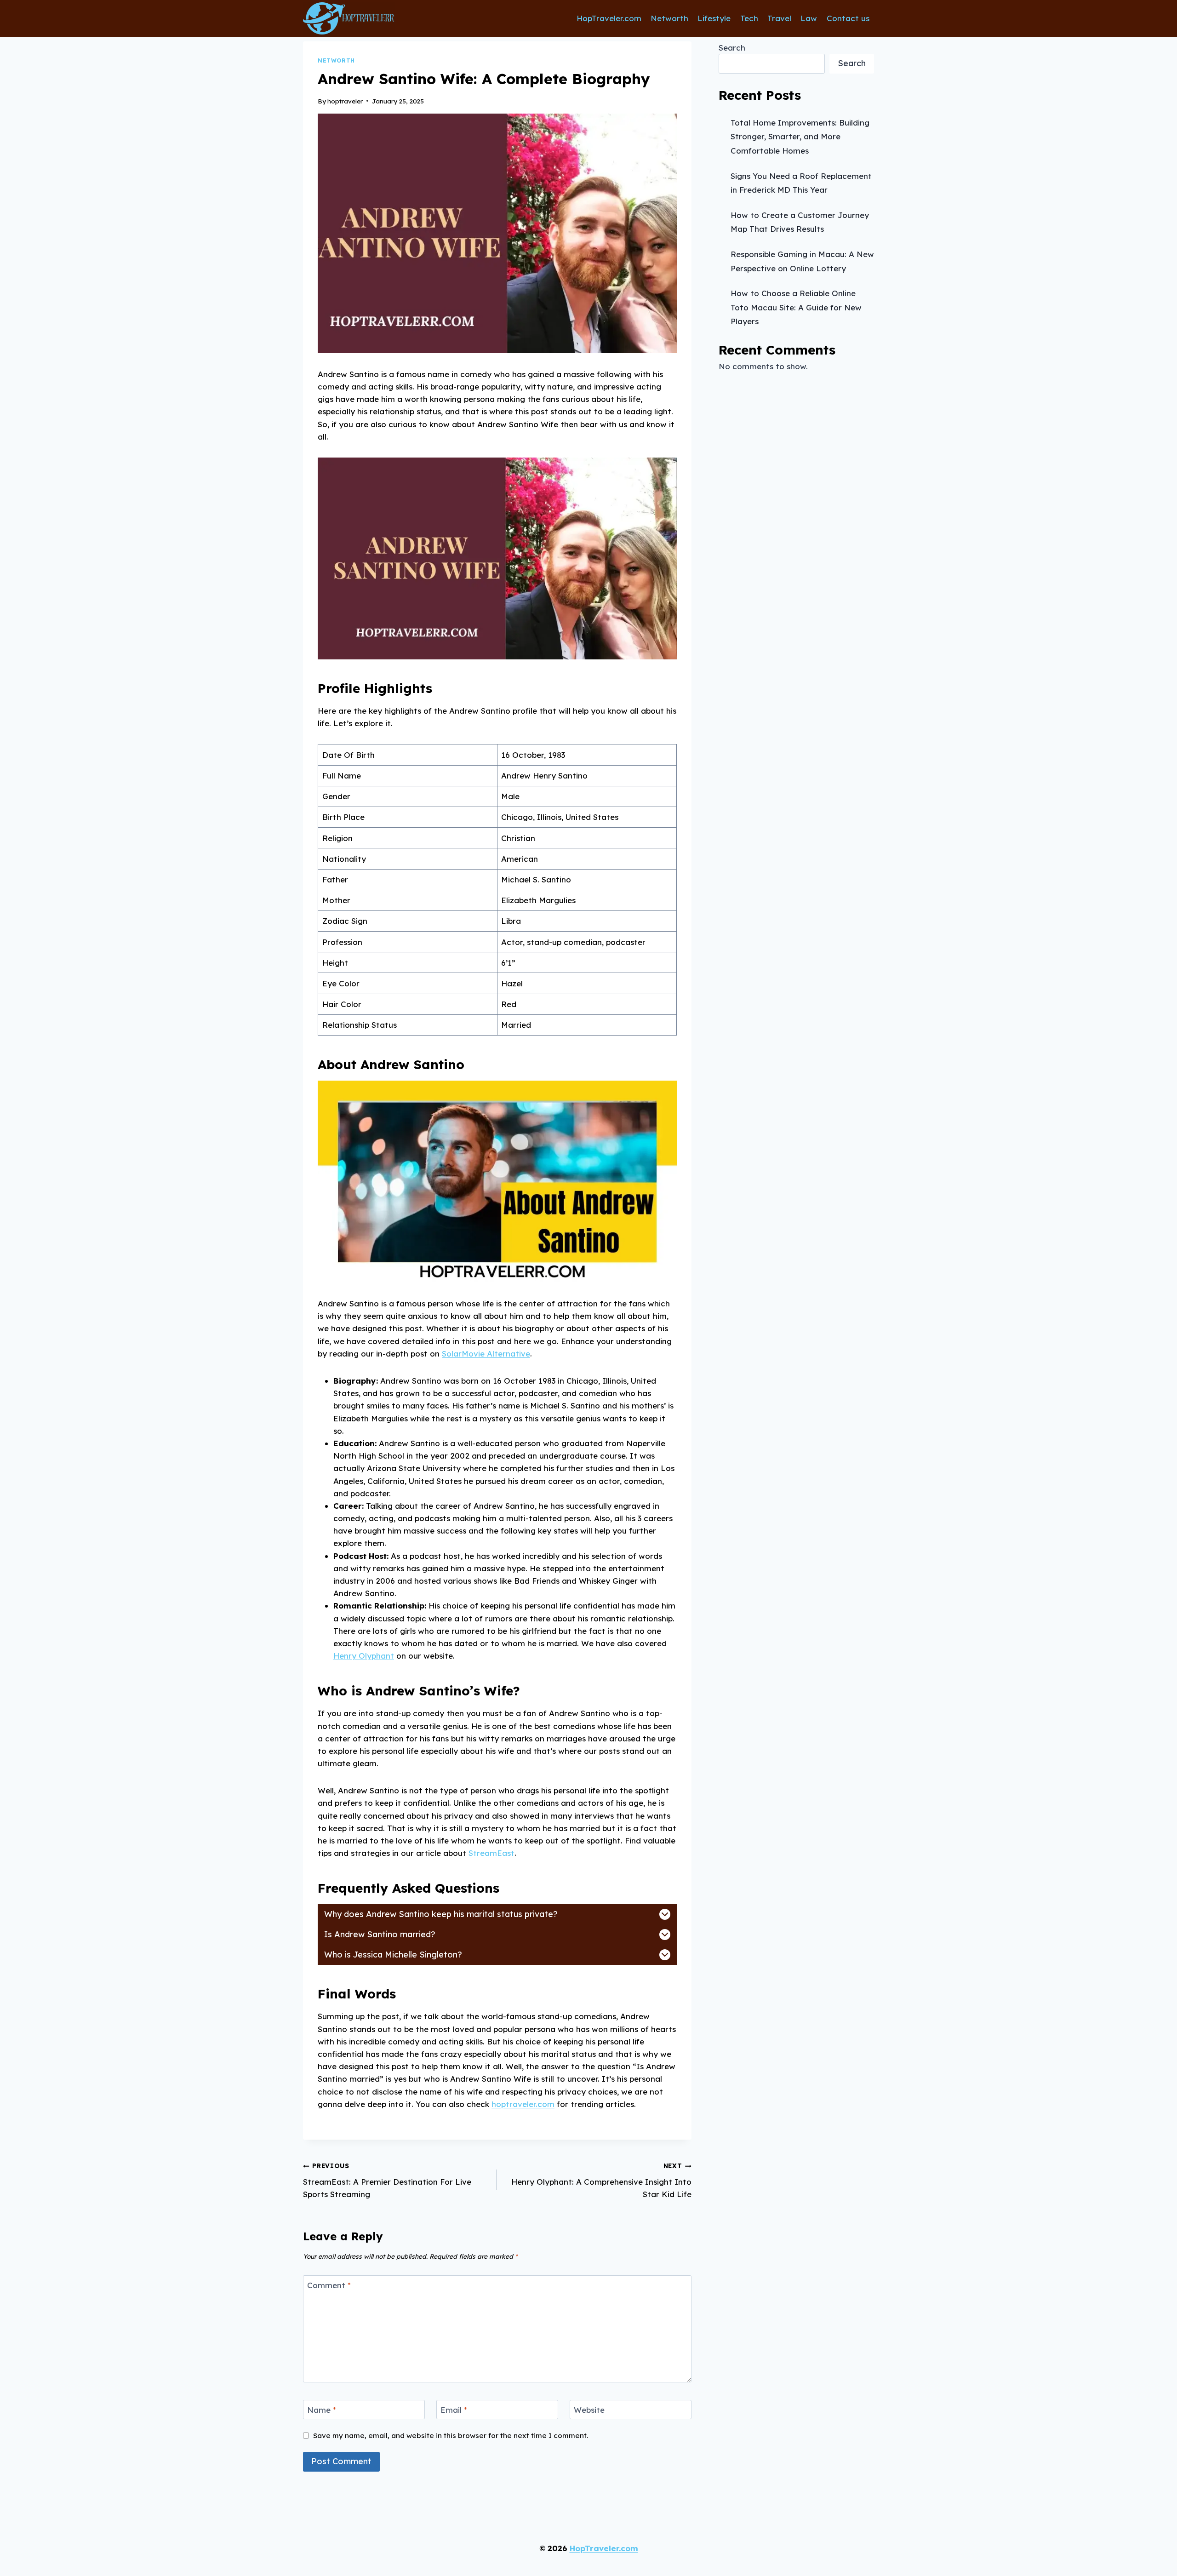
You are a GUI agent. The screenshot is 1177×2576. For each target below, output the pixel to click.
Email (454, 2410)
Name (322, 2410)
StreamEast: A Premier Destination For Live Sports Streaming (387, 2180)
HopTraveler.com (609, 18)
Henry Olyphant (364, 1656)
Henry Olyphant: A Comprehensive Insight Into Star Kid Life (601, 2180)
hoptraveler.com (523, 2104)
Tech (749, 18)
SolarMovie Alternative (486, 1354)
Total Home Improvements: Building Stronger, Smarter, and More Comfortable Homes (800, 137)
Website (589, 2410)
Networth (669, 18)
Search (732, 48)
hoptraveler (345, 101)
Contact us (848, 18)
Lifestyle (714, 18)
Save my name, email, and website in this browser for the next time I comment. (451, 2436)
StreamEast (491, 1853)
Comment (329, 2285)
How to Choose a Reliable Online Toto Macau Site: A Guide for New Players (796, 307)
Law (809, 18)
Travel (779, 18)
